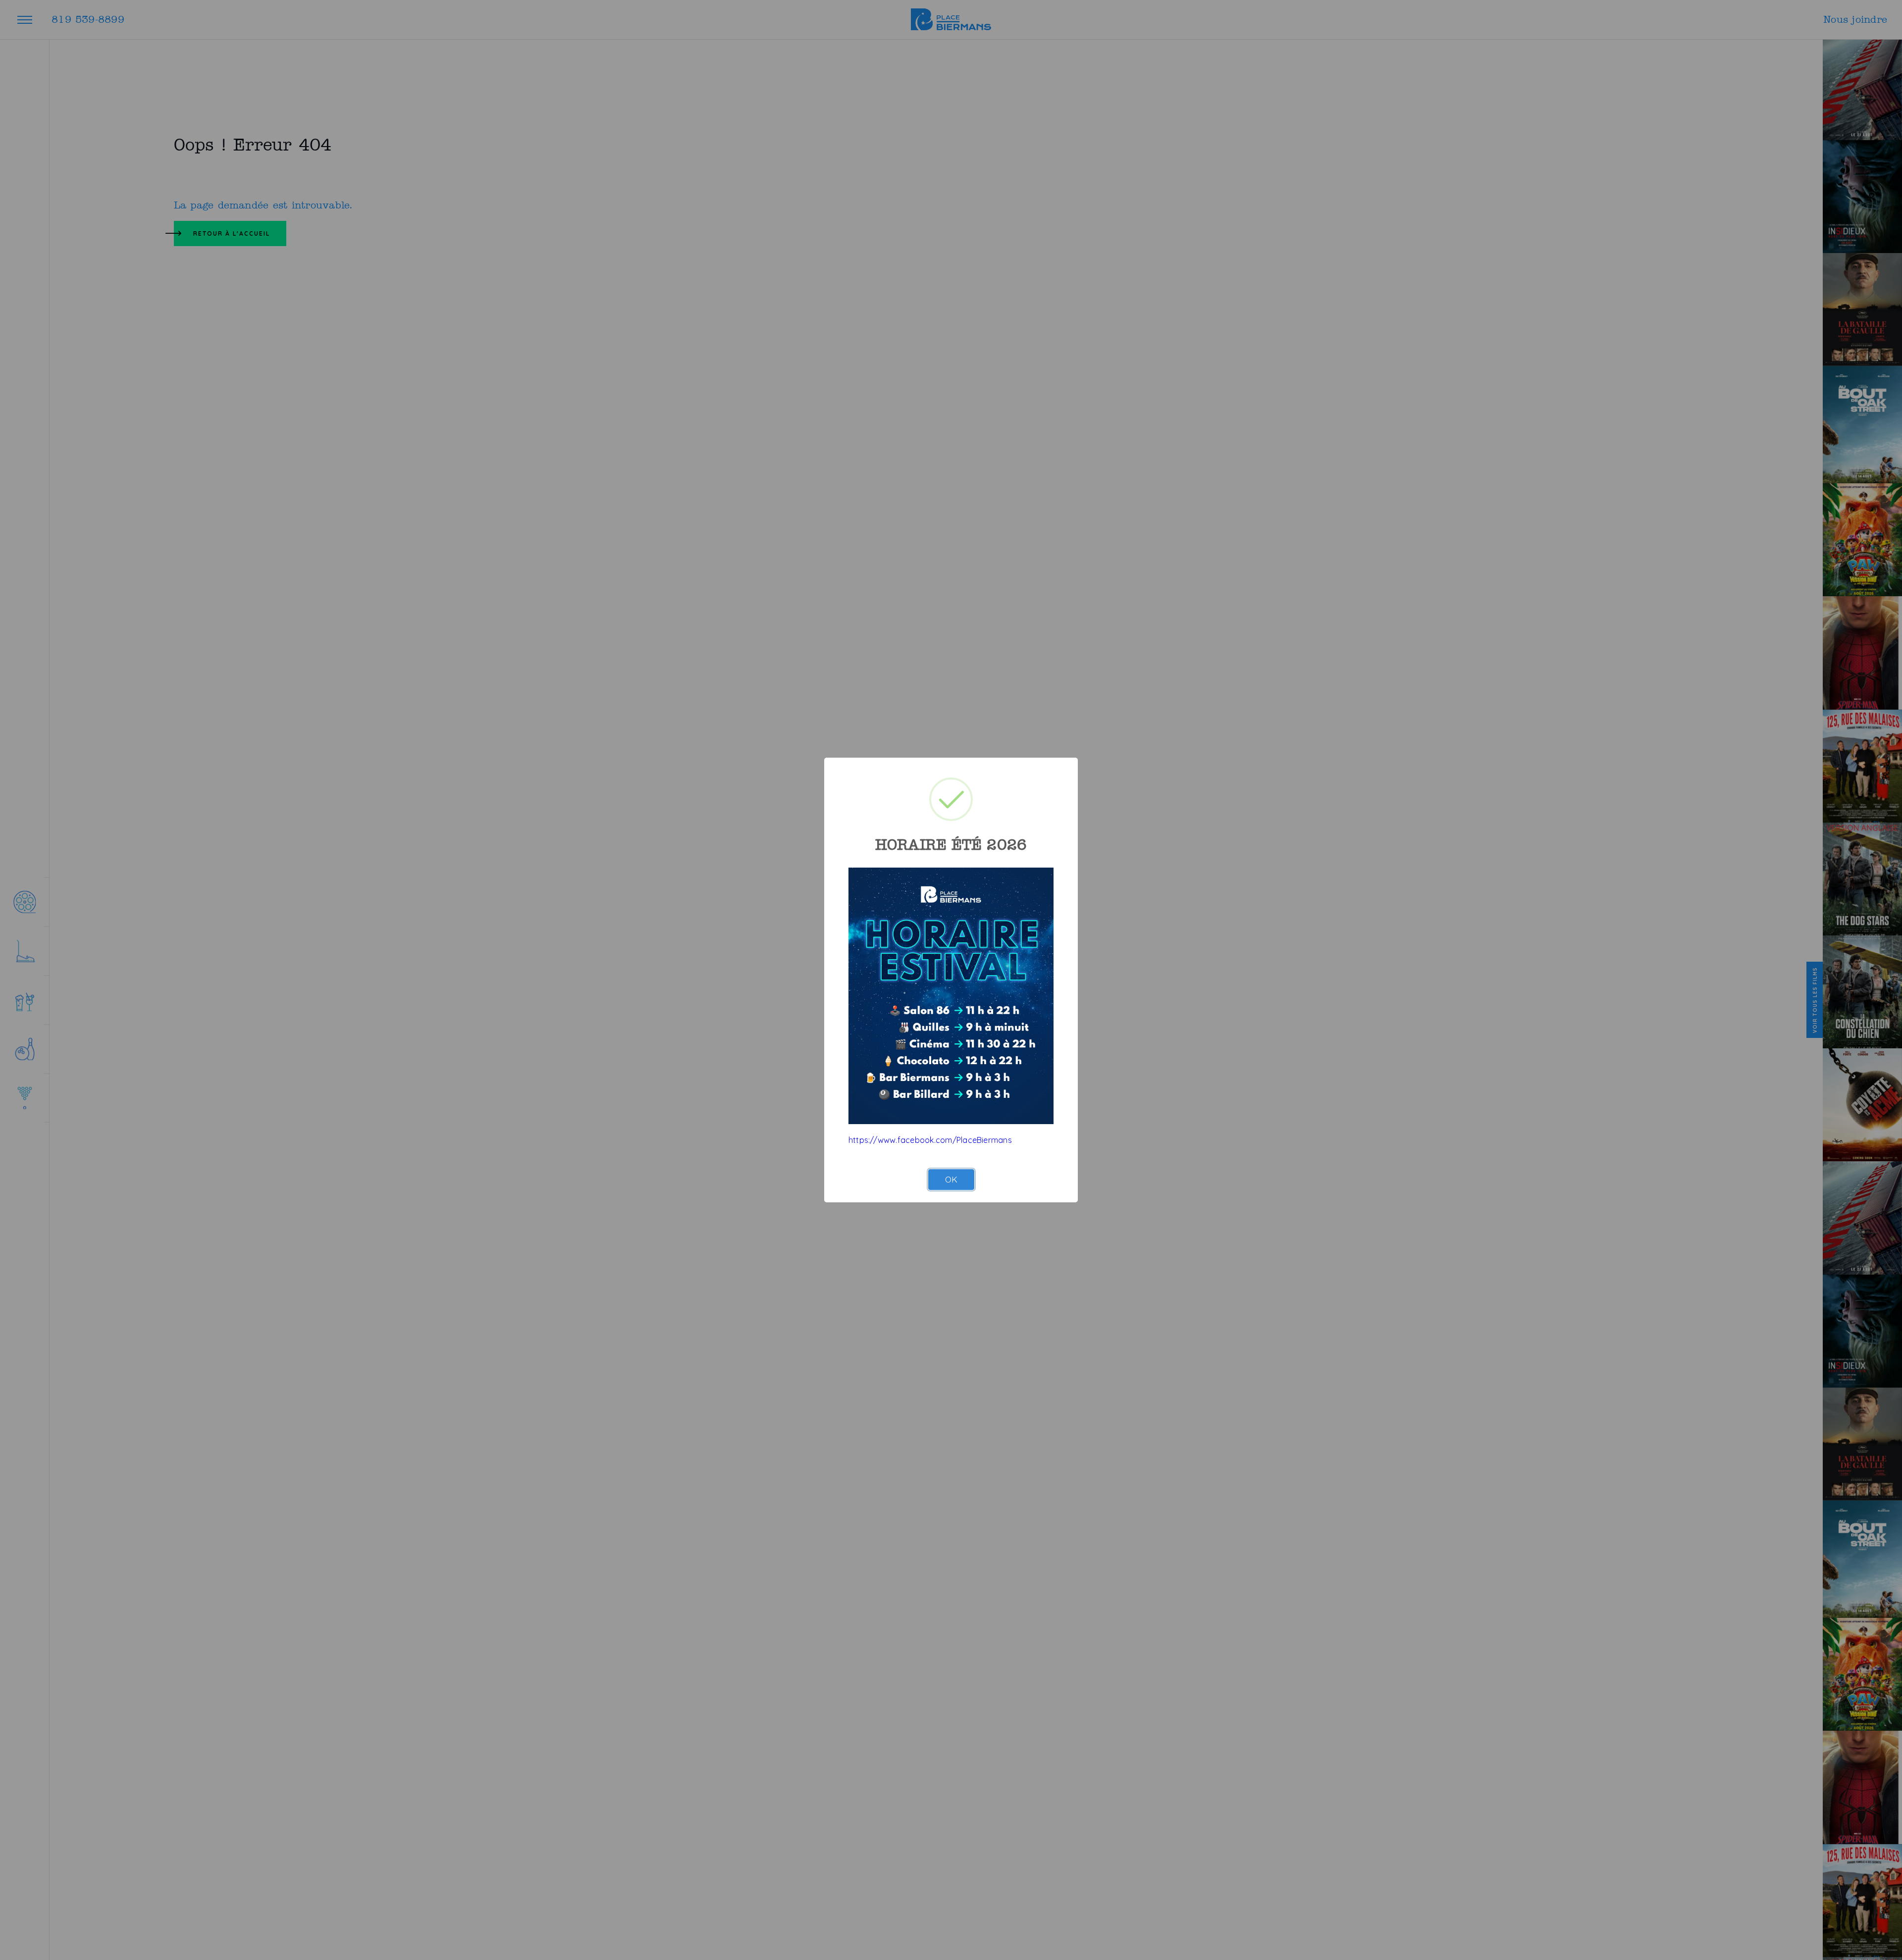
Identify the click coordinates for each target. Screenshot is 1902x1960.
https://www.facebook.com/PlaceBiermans (930, 1140)
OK (951, 1179)
